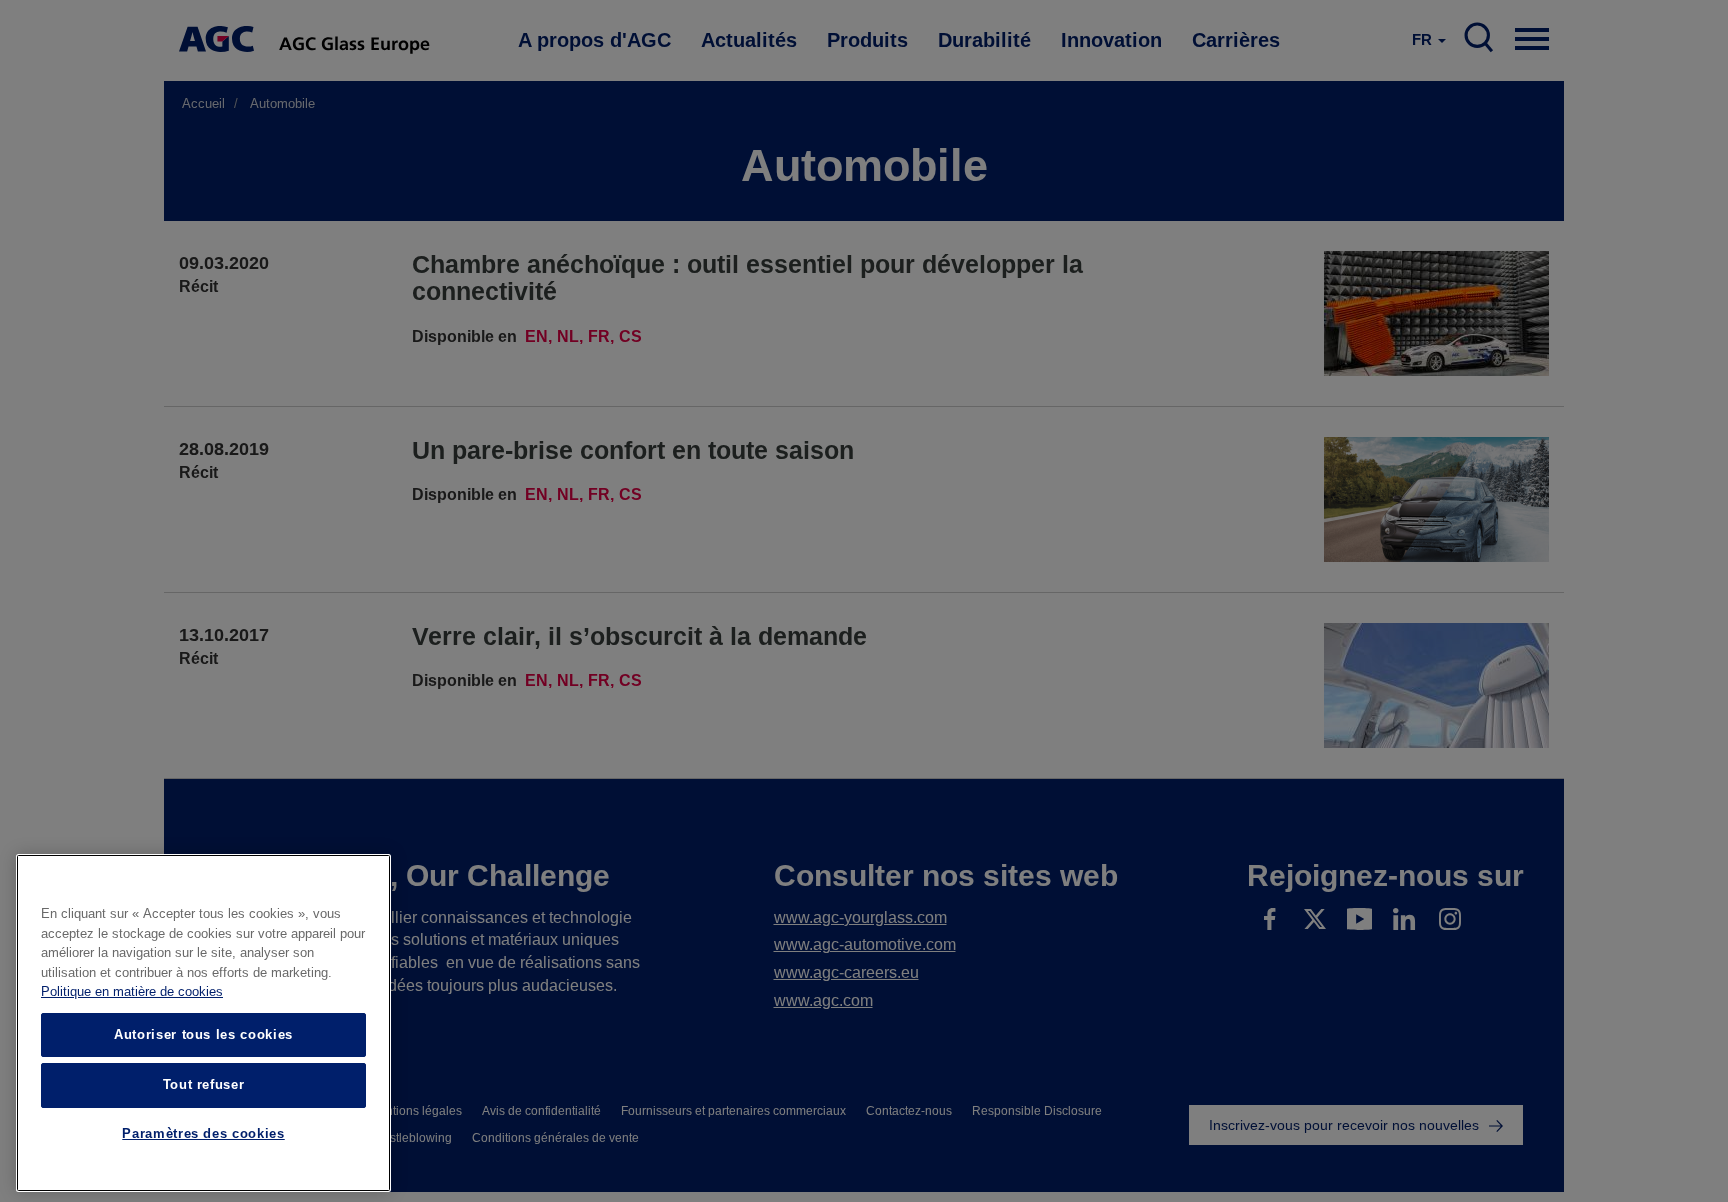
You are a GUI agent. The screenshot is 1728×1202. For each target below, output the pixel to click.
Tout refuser (204, 1084)
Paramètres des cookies (203, 1134)
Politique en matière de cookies (132, 992)
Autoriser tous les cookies (203, 1034)
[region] (203, 1023)
